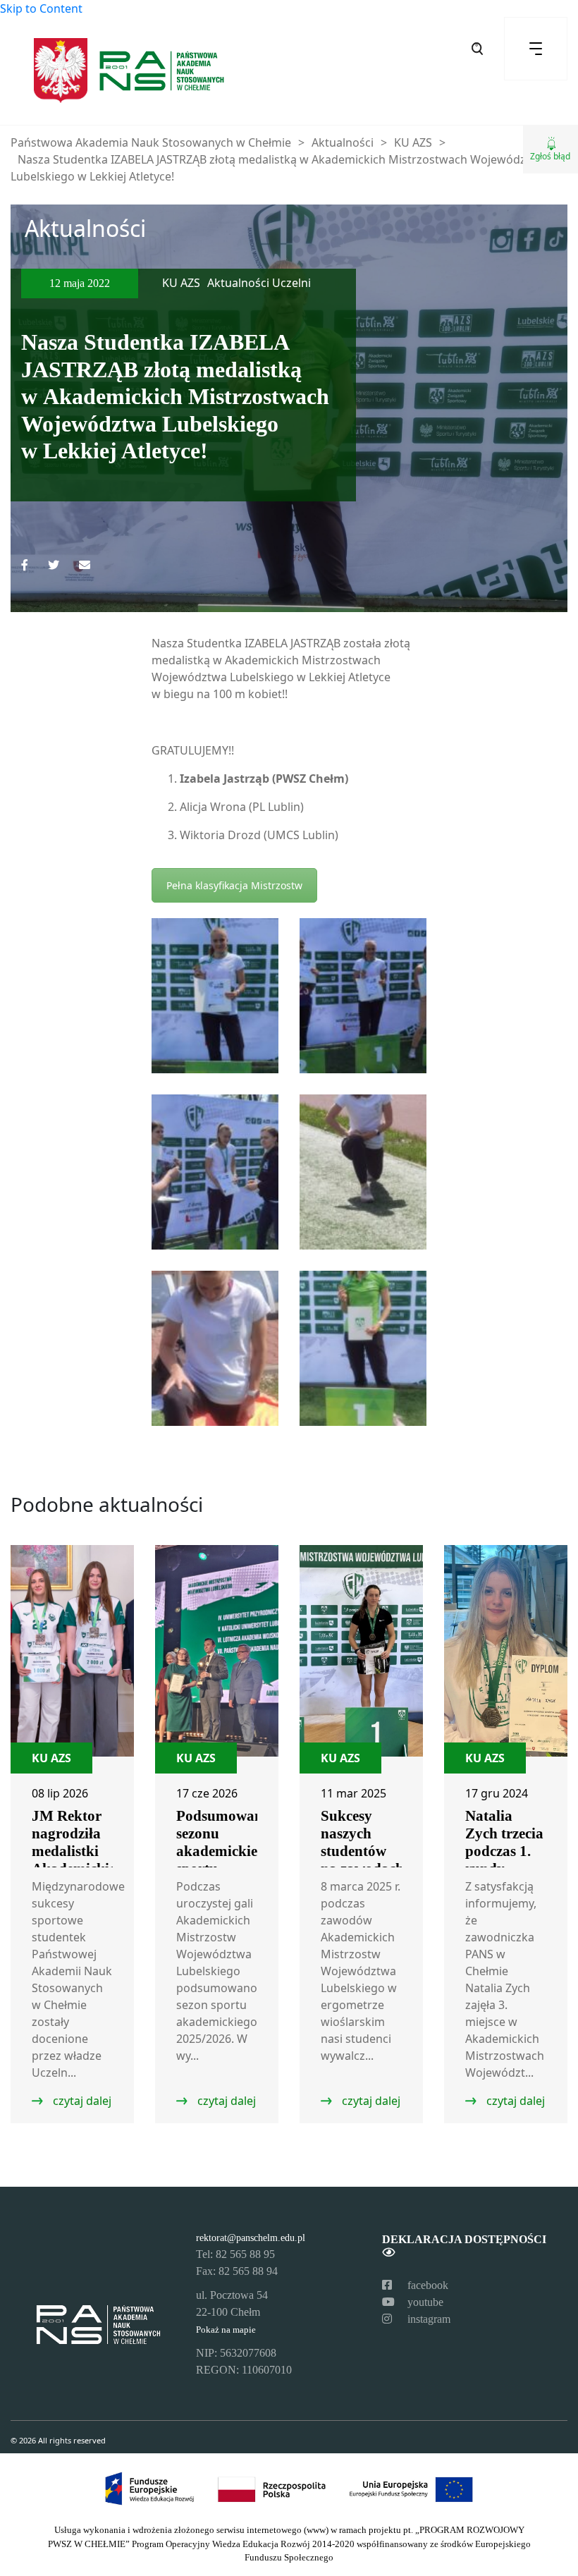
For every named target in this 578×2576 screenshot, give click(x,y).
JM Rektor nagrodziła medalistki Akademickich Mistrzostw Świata (78, 1860)
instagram (428, 2319)
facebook (426, 2285)
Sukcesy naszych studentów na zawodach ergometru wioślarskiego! (367, 1860)
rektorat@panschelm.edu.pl (251, 2238)
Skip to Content (41, 8)
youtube (424, 2302)
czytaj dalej (81, 2101)
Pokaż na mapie (226, 2330)
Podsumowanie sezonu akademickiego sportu (225, 1842)
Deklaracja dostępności (464, 2239)
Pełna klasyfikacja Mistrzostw (234, 885)
